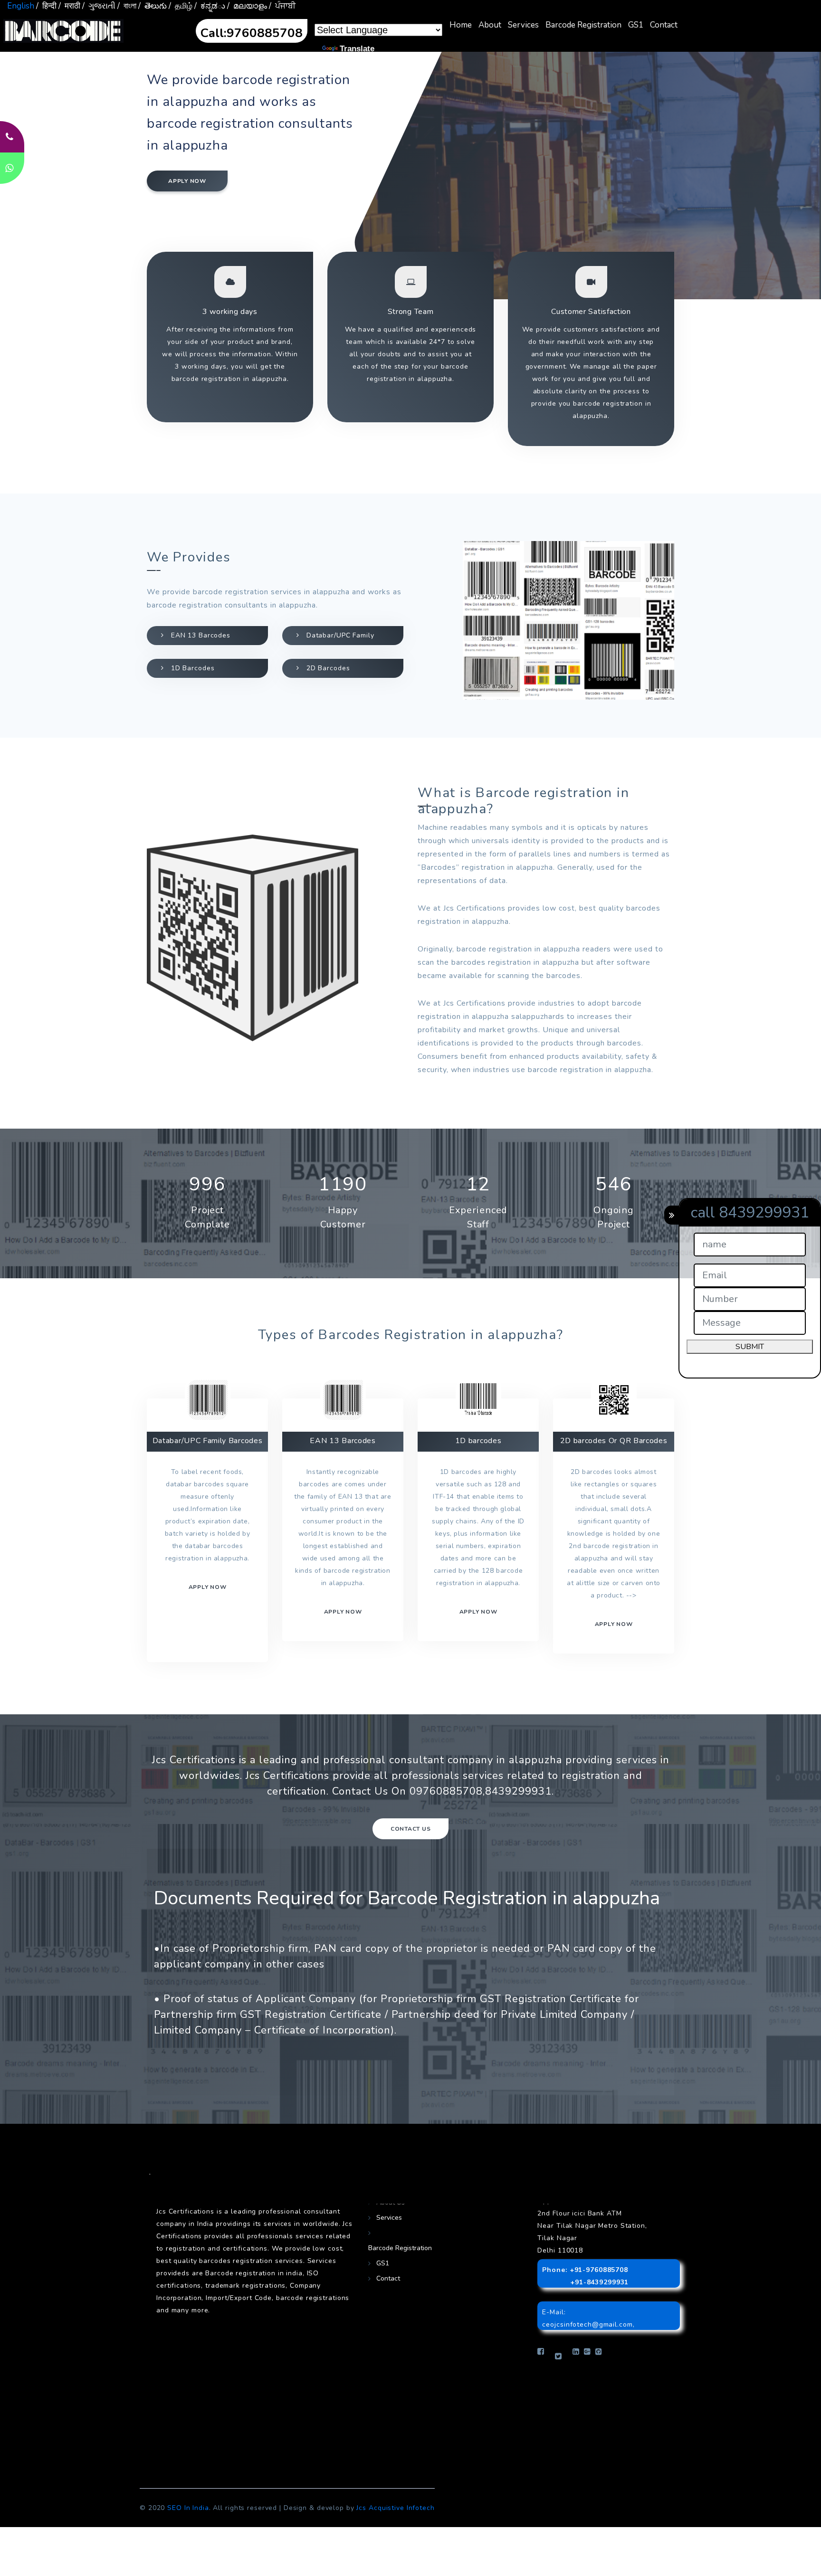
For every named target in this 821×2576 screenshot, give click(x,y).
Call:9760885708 (252, 33)
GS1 (636, 25)
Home (461, 25)
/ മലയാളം (247, 6)
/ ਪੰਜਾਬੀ (282, 6)
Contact (664, 25)
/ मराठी (69, 6)
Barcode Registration (583, 25)
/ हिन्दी (46, 6)
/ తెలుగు (153, 6)
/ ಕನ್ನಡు (210, 6)
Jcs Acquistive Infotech (395, 2508)
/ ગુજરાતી (99, 6)
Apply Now (614, 1624)
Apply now (187, 181)
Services (523, 25)
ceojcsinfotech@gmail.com (587, 2324)
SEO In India (188, 2508)
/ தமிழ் (181, 6)
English (21, 6)
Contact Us (411, 1829)
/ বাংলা (127, 6)
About (490, 25)
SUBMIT (750, 1347)
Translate (357, 49)
